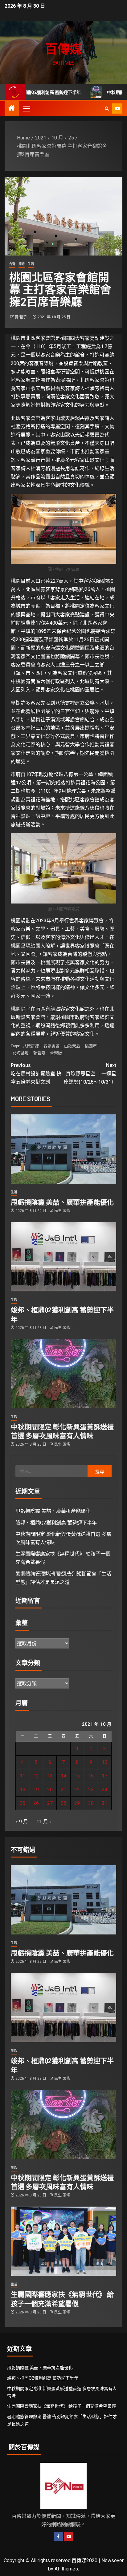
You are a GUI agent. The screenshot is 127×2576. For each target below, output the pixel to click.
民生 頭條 (62, 1211)
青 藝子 (21, 317)
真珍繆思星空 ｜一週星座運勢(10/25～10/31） (90, 1074)
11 (23, 1776)
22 (77, 1790)
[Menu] (26, 108)
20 (50, 1790)
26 (36, 1803)
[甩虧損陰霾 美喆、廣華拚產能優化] (63, 1149)
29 (77, 1803)
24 (104, 1790)
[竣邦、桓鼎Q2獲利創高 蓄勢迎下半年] (63, 1257)
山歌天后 (72, 1046)
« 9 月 (22, 1822)
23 (91, 1790)
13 (50, 1776)
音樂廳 (56, 1053)
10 (104, 1762)
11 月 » (44, 1822)
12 (36, 1776)
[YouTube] (69, 2536)
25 (23, 1803)
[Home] (12, 109)
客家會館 (51, 1046)
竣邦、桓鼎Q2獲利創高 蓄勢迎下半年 (56, 1523)
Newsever (113, 2560)
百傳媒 (63, 48)
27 (50, 1803)
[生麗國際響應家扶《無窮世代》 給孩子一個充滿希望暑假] (63, 2241)
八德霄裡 (31, 1046)
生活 (31, 264)
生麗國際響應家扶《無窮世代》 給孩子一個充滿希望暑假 (61, 2406)
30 (91, 1803)
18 (23, 1790)
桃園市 (91, 1046)
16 (91, 1776)
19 (36, 1790)
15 (77, 1776)
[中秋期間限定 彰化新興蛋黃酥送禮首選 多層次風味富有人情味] (63, 1374)
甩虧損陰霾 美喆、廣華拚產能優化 (62, 1202)
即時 (22, 264)
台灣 (12, 264)
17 (104, 1776)
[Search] (107, 109)
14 (63, 1776)
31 (104, 1803)
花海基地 (21, 1053)
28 (63, 1803)
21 (63, 1790)
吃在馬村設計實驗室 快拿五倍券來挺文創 (36, 1074)
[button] (26, 108)
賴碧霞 (39, 1053)
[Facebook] (58, 2536)
